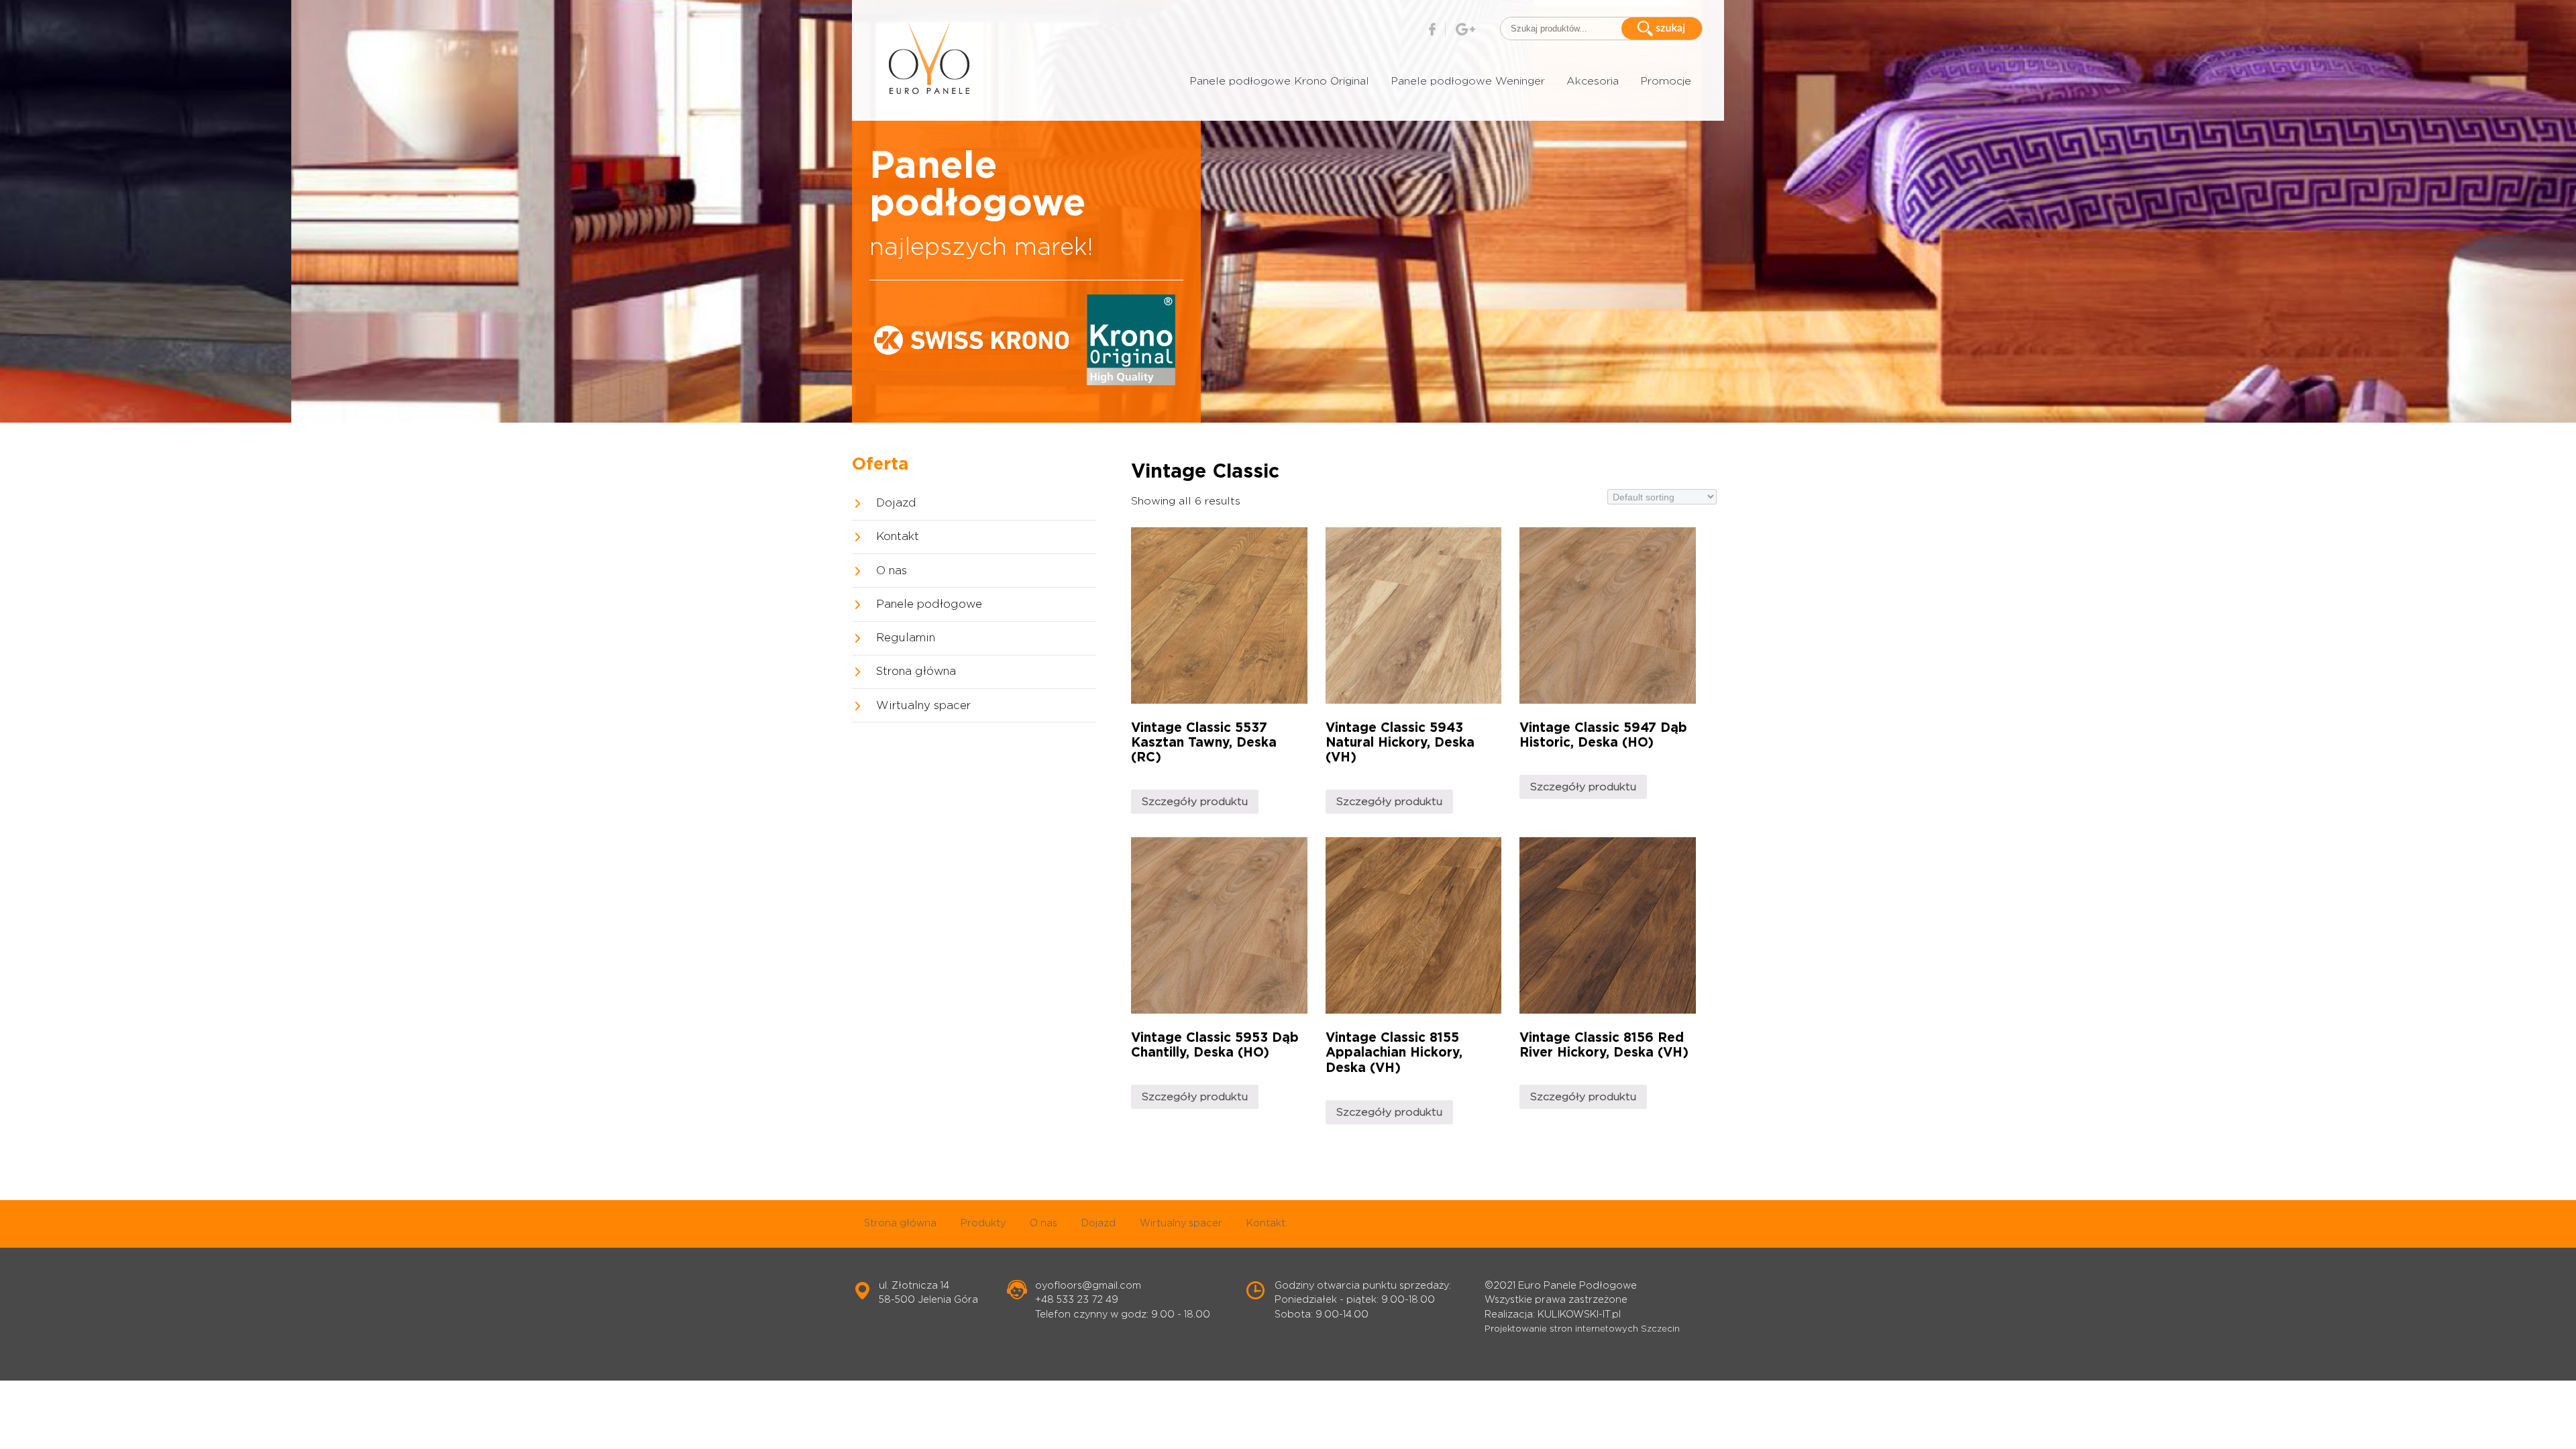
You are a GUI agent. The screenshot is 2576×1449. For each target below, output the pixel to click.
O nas (892, 571)
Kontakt (898, 537)
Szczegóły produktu (1195, 802)
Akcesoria (1593, 81)
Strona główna (916, 672)
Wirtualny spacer (923, 706)
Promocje (1666, 81)
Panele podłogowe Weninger (1468, 81)
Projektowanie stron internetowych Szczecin (1582, 1329)
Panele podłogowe (929, 604)
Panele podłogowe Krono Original (1279, 81)
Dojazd (896, 503)
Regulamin (906, 638)
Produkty (983, 1223)
